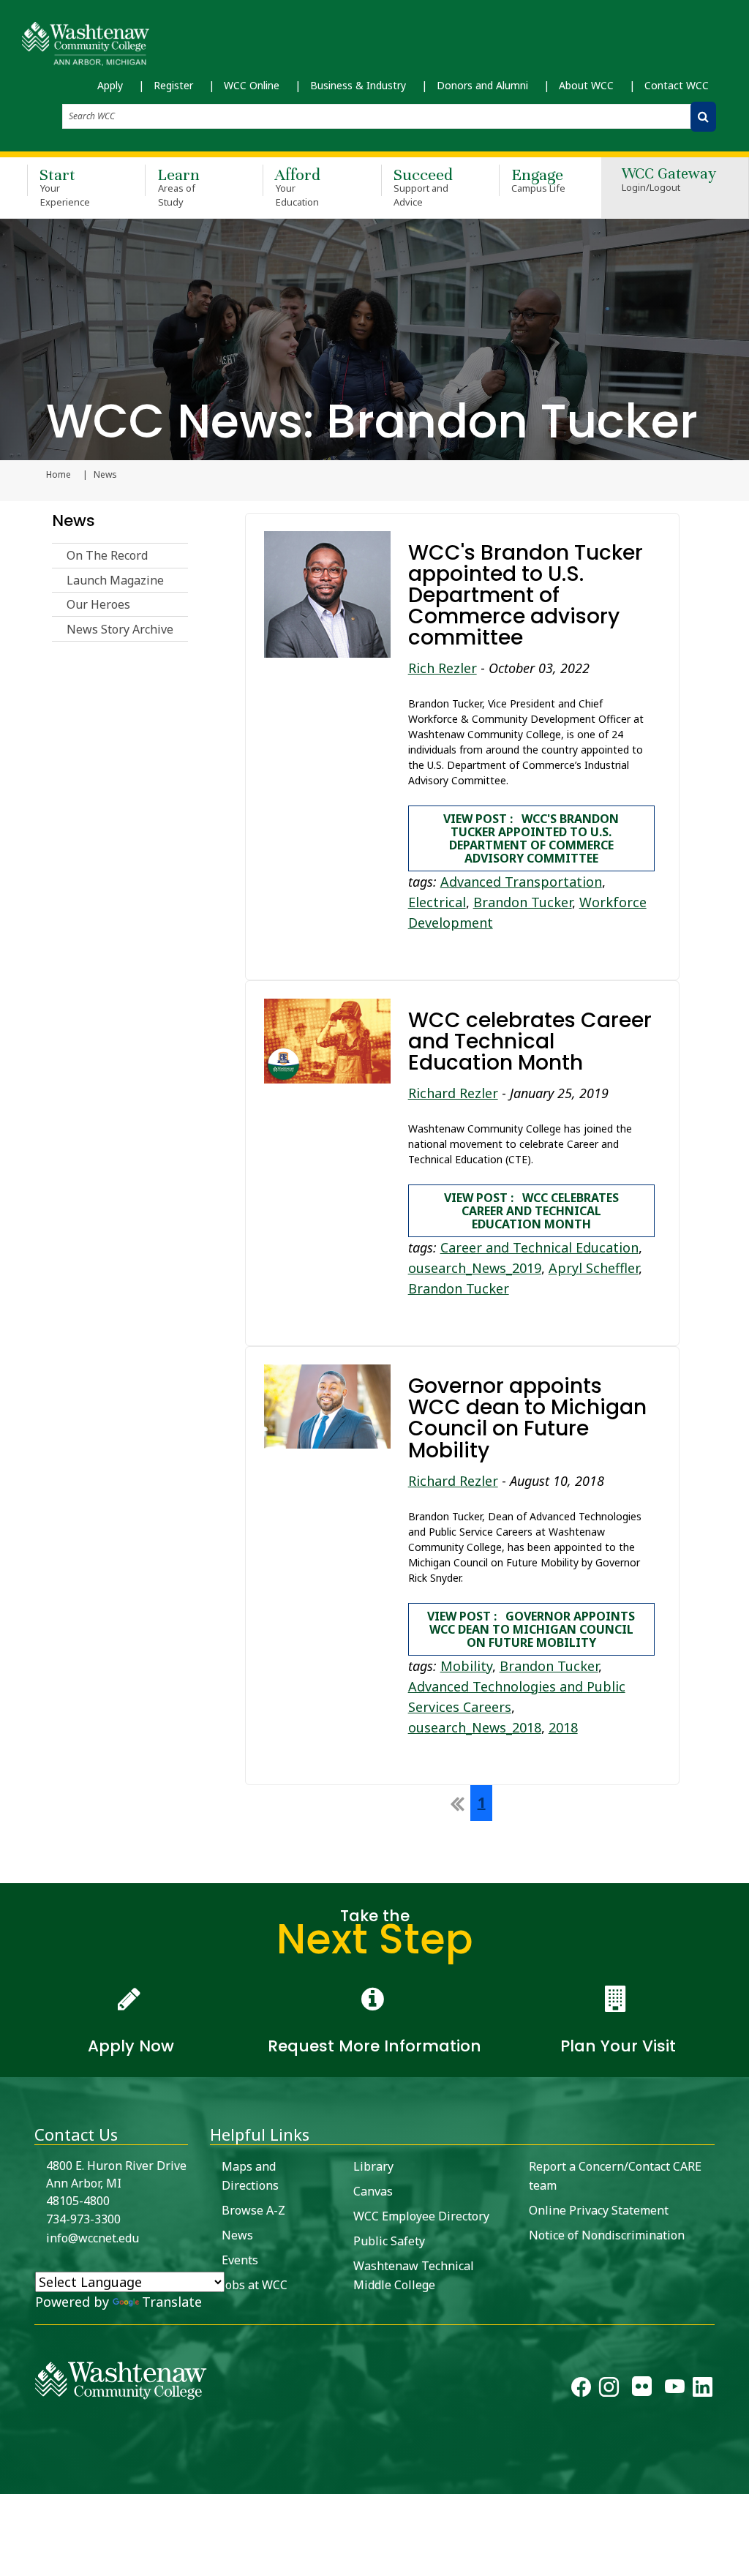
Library (373, 2166)
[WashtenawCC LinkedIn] (703, 2390)
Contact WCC (677, 85)
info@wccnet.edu (93, 2238)
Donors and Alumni (482, 85)
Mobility (466, 1666)
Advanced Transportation (521, 882)
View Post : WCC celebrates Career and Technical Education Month (531, 1211)
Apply (110, 85)
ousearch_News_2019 (475, 1268)
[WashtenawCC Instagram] (609, 2390)
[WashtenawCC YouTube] (675, 2390)
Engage (539, 180)
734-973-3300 (83, 2219)
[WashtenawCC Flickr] (642, 2390)
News (74, 521)
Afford (298, 187)
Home (59, 475)
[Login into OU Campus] (9, 2481)
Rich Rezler (443, 668)
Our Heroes (98, 604)
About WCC (586, 85)
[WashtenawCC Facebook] (581, 2390)
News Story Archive (120, 629)
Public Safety (389, 2241)
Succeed (423, 187)
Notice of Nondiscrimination (607, 2235)
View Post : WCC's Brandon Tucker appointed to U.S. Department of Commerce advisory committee (531, 838)
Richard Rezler (453, 1093)
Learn (178, 187)
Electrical (437, 902)
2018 (563, 1727)
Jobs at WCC (255, 2285)
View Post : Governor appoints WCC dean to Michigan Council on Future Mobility (531, 1629)
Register (173, 85)
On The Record (107, 555)
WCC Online (252, 85)
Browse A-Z (253, 2210)
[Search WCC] (703, 117)
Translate (172, 2302)
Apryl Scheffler (594, 1268)
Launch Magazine (115, 580)
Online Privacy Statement (599, 2210)
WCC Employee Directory (421, 2216)
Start (65, 187)
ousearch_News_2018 (475, 1727)
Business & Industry (358, 85)
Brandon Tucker (523, 902)
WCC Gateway (669, 180)
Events (240, 2260)
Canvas (373, 2191)
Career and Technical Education (539, 1247)
